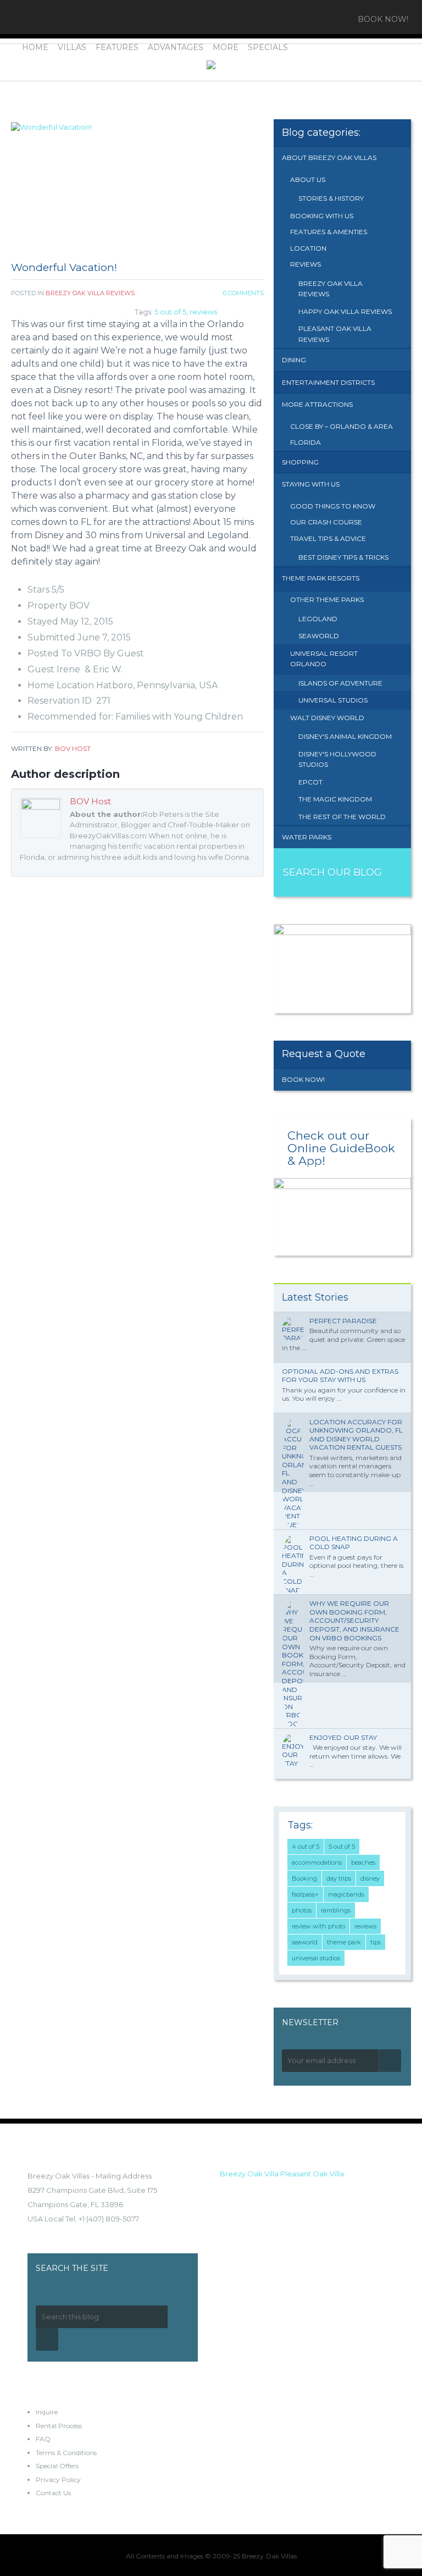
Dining (294, 360)
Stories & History (331, 198)
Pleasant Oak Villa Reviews (335, 334)
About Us (308, 179)
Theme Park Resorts (321, 578)
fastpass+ (305, 1894)
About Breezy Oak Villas (329, 157)
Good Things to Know (333, 506)
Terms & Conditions (66, 2453)
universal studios (316, 1958)
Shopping (300, 462)
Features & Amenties (329, 232)
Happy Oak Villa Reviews (345, 311)
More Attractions (317, 404)
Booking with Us (322, 216)
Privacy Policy (58, 2480)
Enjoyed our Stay (343, 1737)
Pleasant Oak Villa (312, 2174)
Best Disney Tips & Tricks (343, 557)
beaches (363, 1862)
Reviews (306, 264)
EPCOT (310, 782)
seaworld (305, 1942)
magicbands (346, 1894)
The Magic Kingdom (335, 799)
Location (308, 248)
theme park (344, 1942)
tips (376, 1942)
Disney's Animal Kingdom (345, 736)
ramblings (336, 1910)
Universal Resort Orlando (324, 659)
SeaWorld (319, 636)
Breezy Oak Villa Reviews (90, 293)
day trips (339, 1878)
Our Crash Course (326, 522)
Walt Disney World (327, 718)
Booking (304, 1878)
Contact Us (53, 2493)
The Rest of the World (342, 817)
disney (370, 1878)
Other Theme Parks (327, 599)
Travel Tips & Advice (328, 538)
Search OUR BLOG (332, 872)
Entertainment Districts (328, 382)
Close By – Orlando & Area (342, 426)
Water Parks (307, 837)
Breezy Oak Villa (249, 2174)
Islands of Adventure (340, 683)
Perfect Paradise (343, 1321)
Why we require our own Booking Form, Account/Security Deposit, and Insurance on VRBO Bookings (354, 1620)
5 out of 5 (170, 312)
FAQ (43, 2439)
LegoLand (318, 619)
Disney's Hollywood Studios (337, 759)
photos (302, 1910)
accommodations (317, 1862)
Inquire (47, 2412)
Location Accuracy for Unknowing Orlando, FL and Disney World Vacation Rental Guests (356, 1435)
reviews (203, 312)
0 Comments (243, 293)
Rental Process (59, 2426)
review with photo (318, 1926)
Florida (306, 442)
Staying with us (311, 484)
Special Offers (57, 2466)
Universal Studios (333, 700)
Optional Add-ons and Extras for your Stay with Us (340, 1376)
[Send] (390, 2061)
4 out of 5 (306, 1847)
